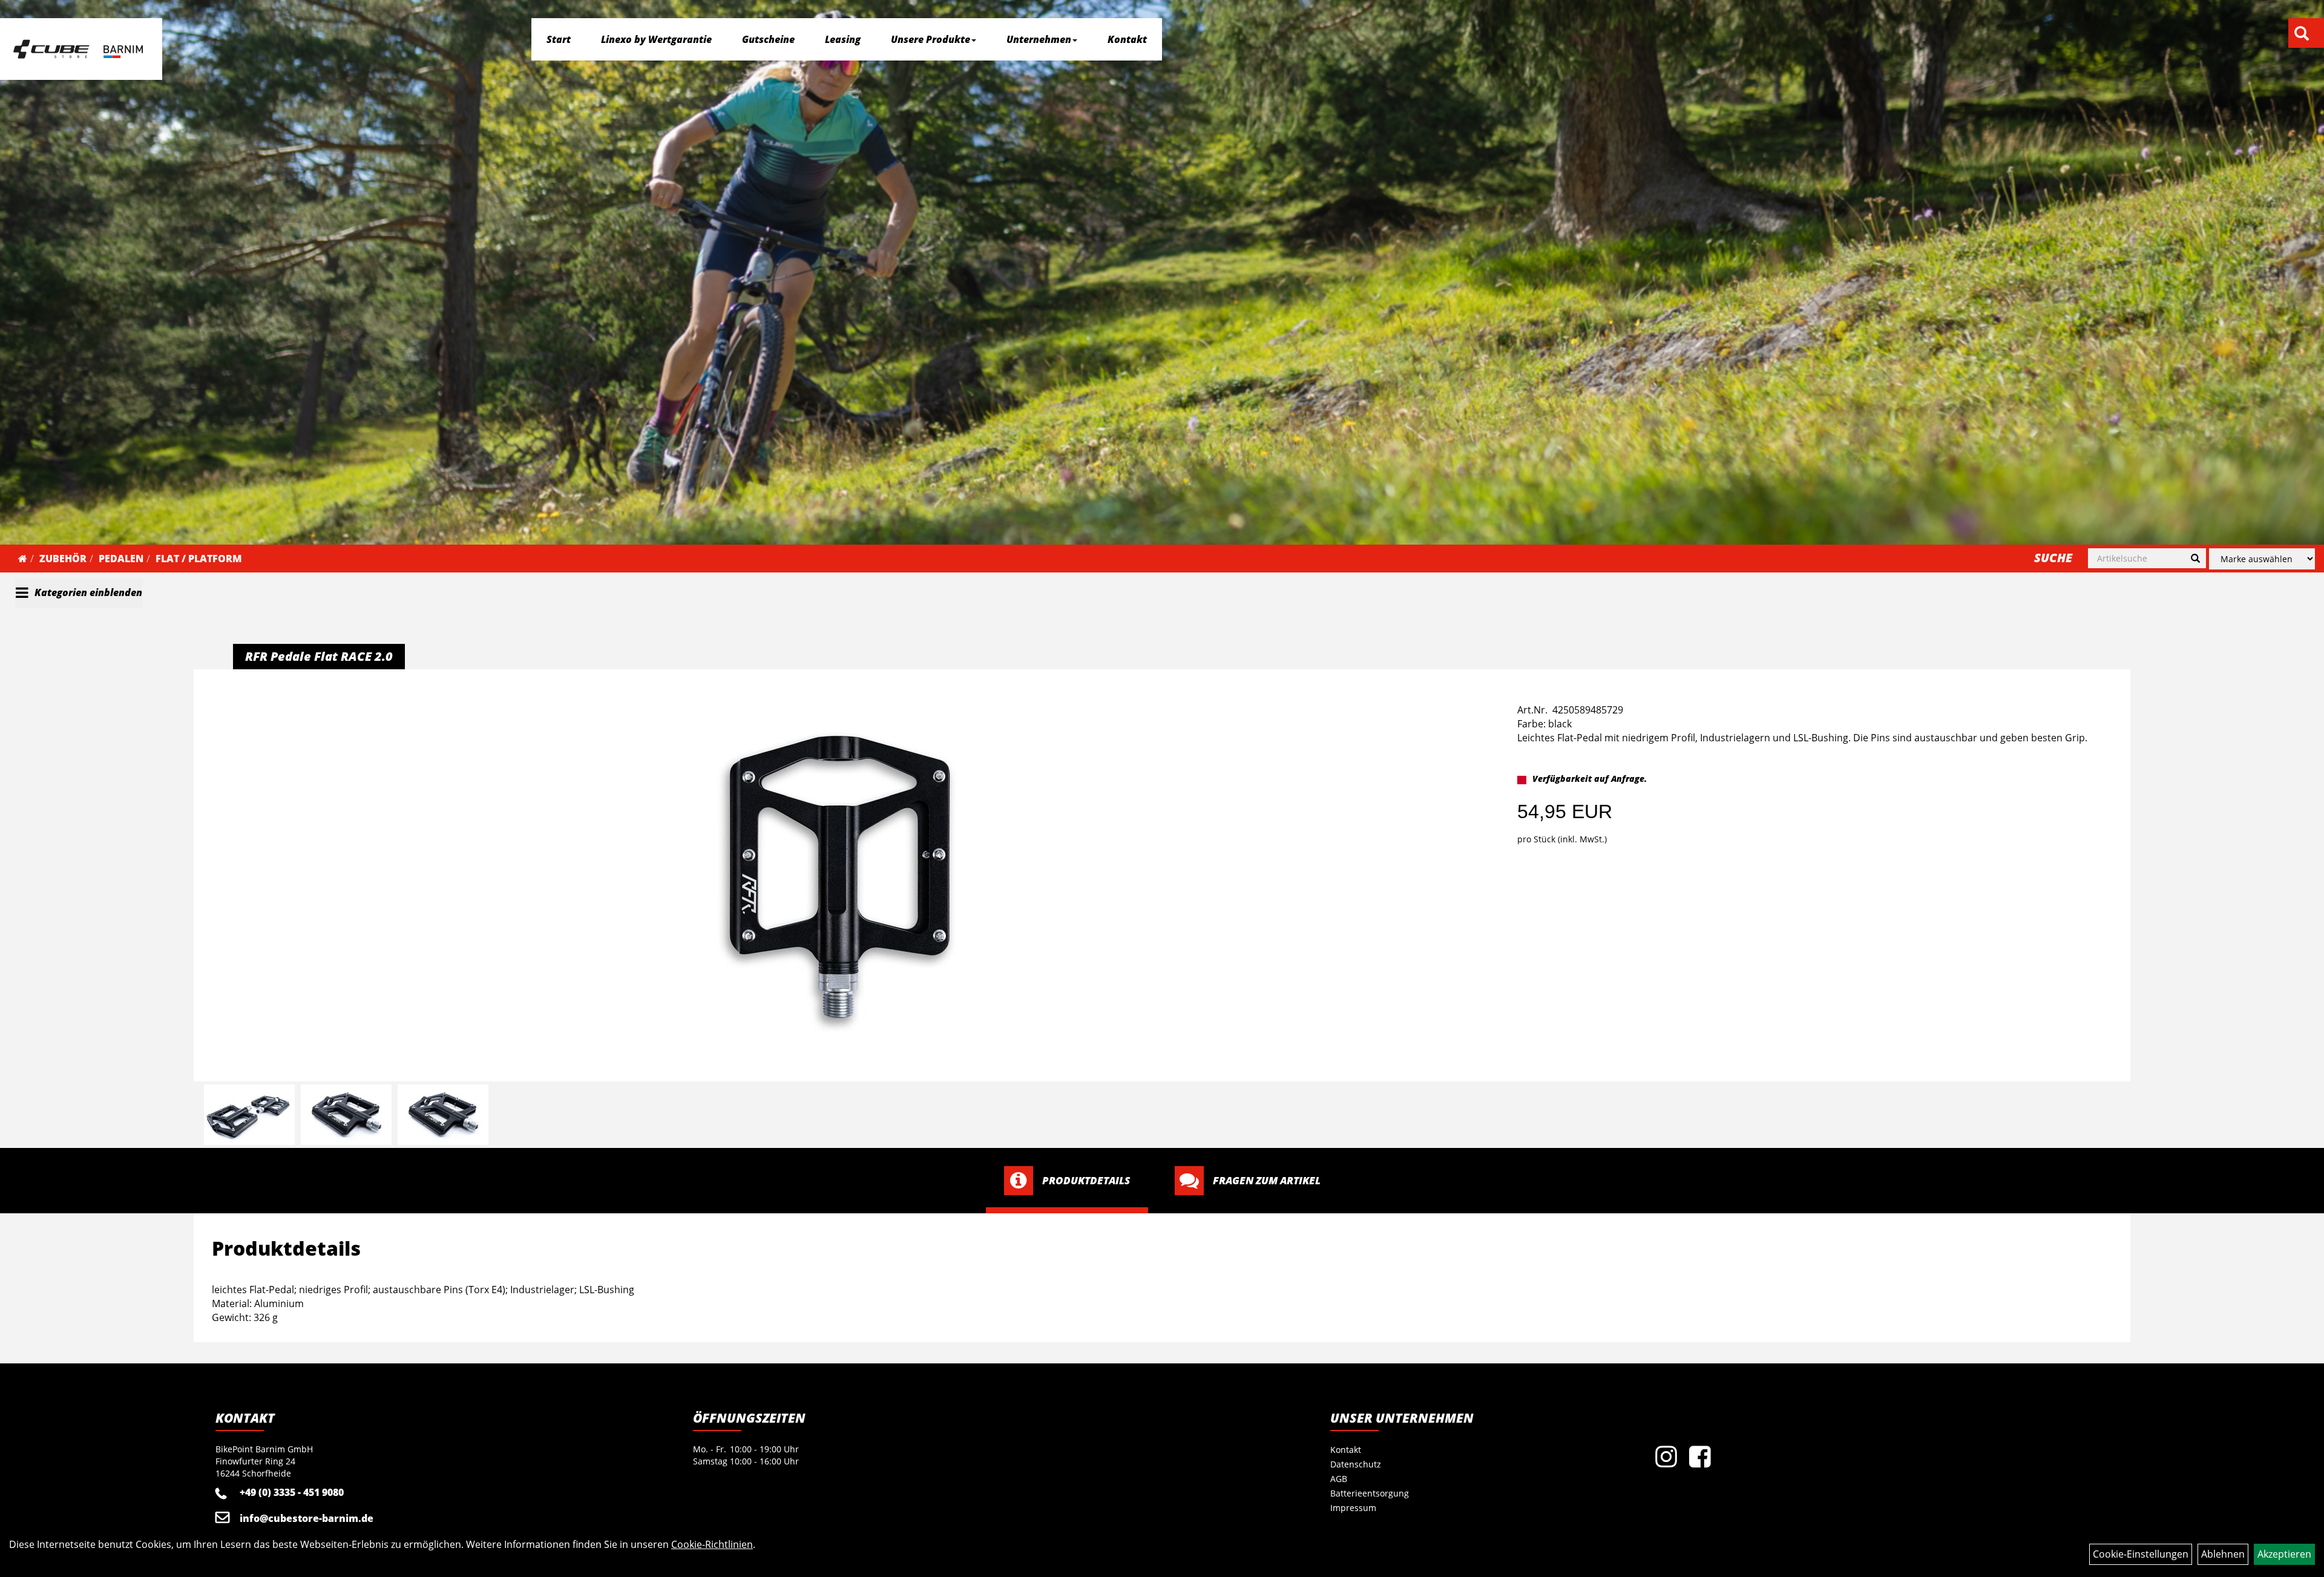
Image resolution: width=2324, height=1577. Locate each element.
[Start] (23, 559)
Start (559, 39)
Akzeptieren (2284, 1554)
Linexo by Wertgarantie (656, 39)
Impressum (1353, 1508)
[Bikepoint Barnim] (78, 49)
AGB (1339, 1479)
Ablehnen (2223, 1554)
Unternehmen (1039, 39)
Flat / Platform (199, 559)
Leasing (843, 39)
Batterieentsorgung (1370, 1493)
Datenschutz (1356, 1464)
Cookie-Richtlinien (712, 1544)
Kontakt (1127, 39)
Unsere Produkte (931, 39)
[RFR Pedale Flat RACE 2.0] (840, 877)
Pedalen (121, 559)
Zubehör (63, 559)
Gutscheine (768, 39)
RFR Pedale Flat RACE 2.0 (319, 656)
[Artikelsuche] (2302, 34)
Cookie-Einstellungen (2141, 1554)
